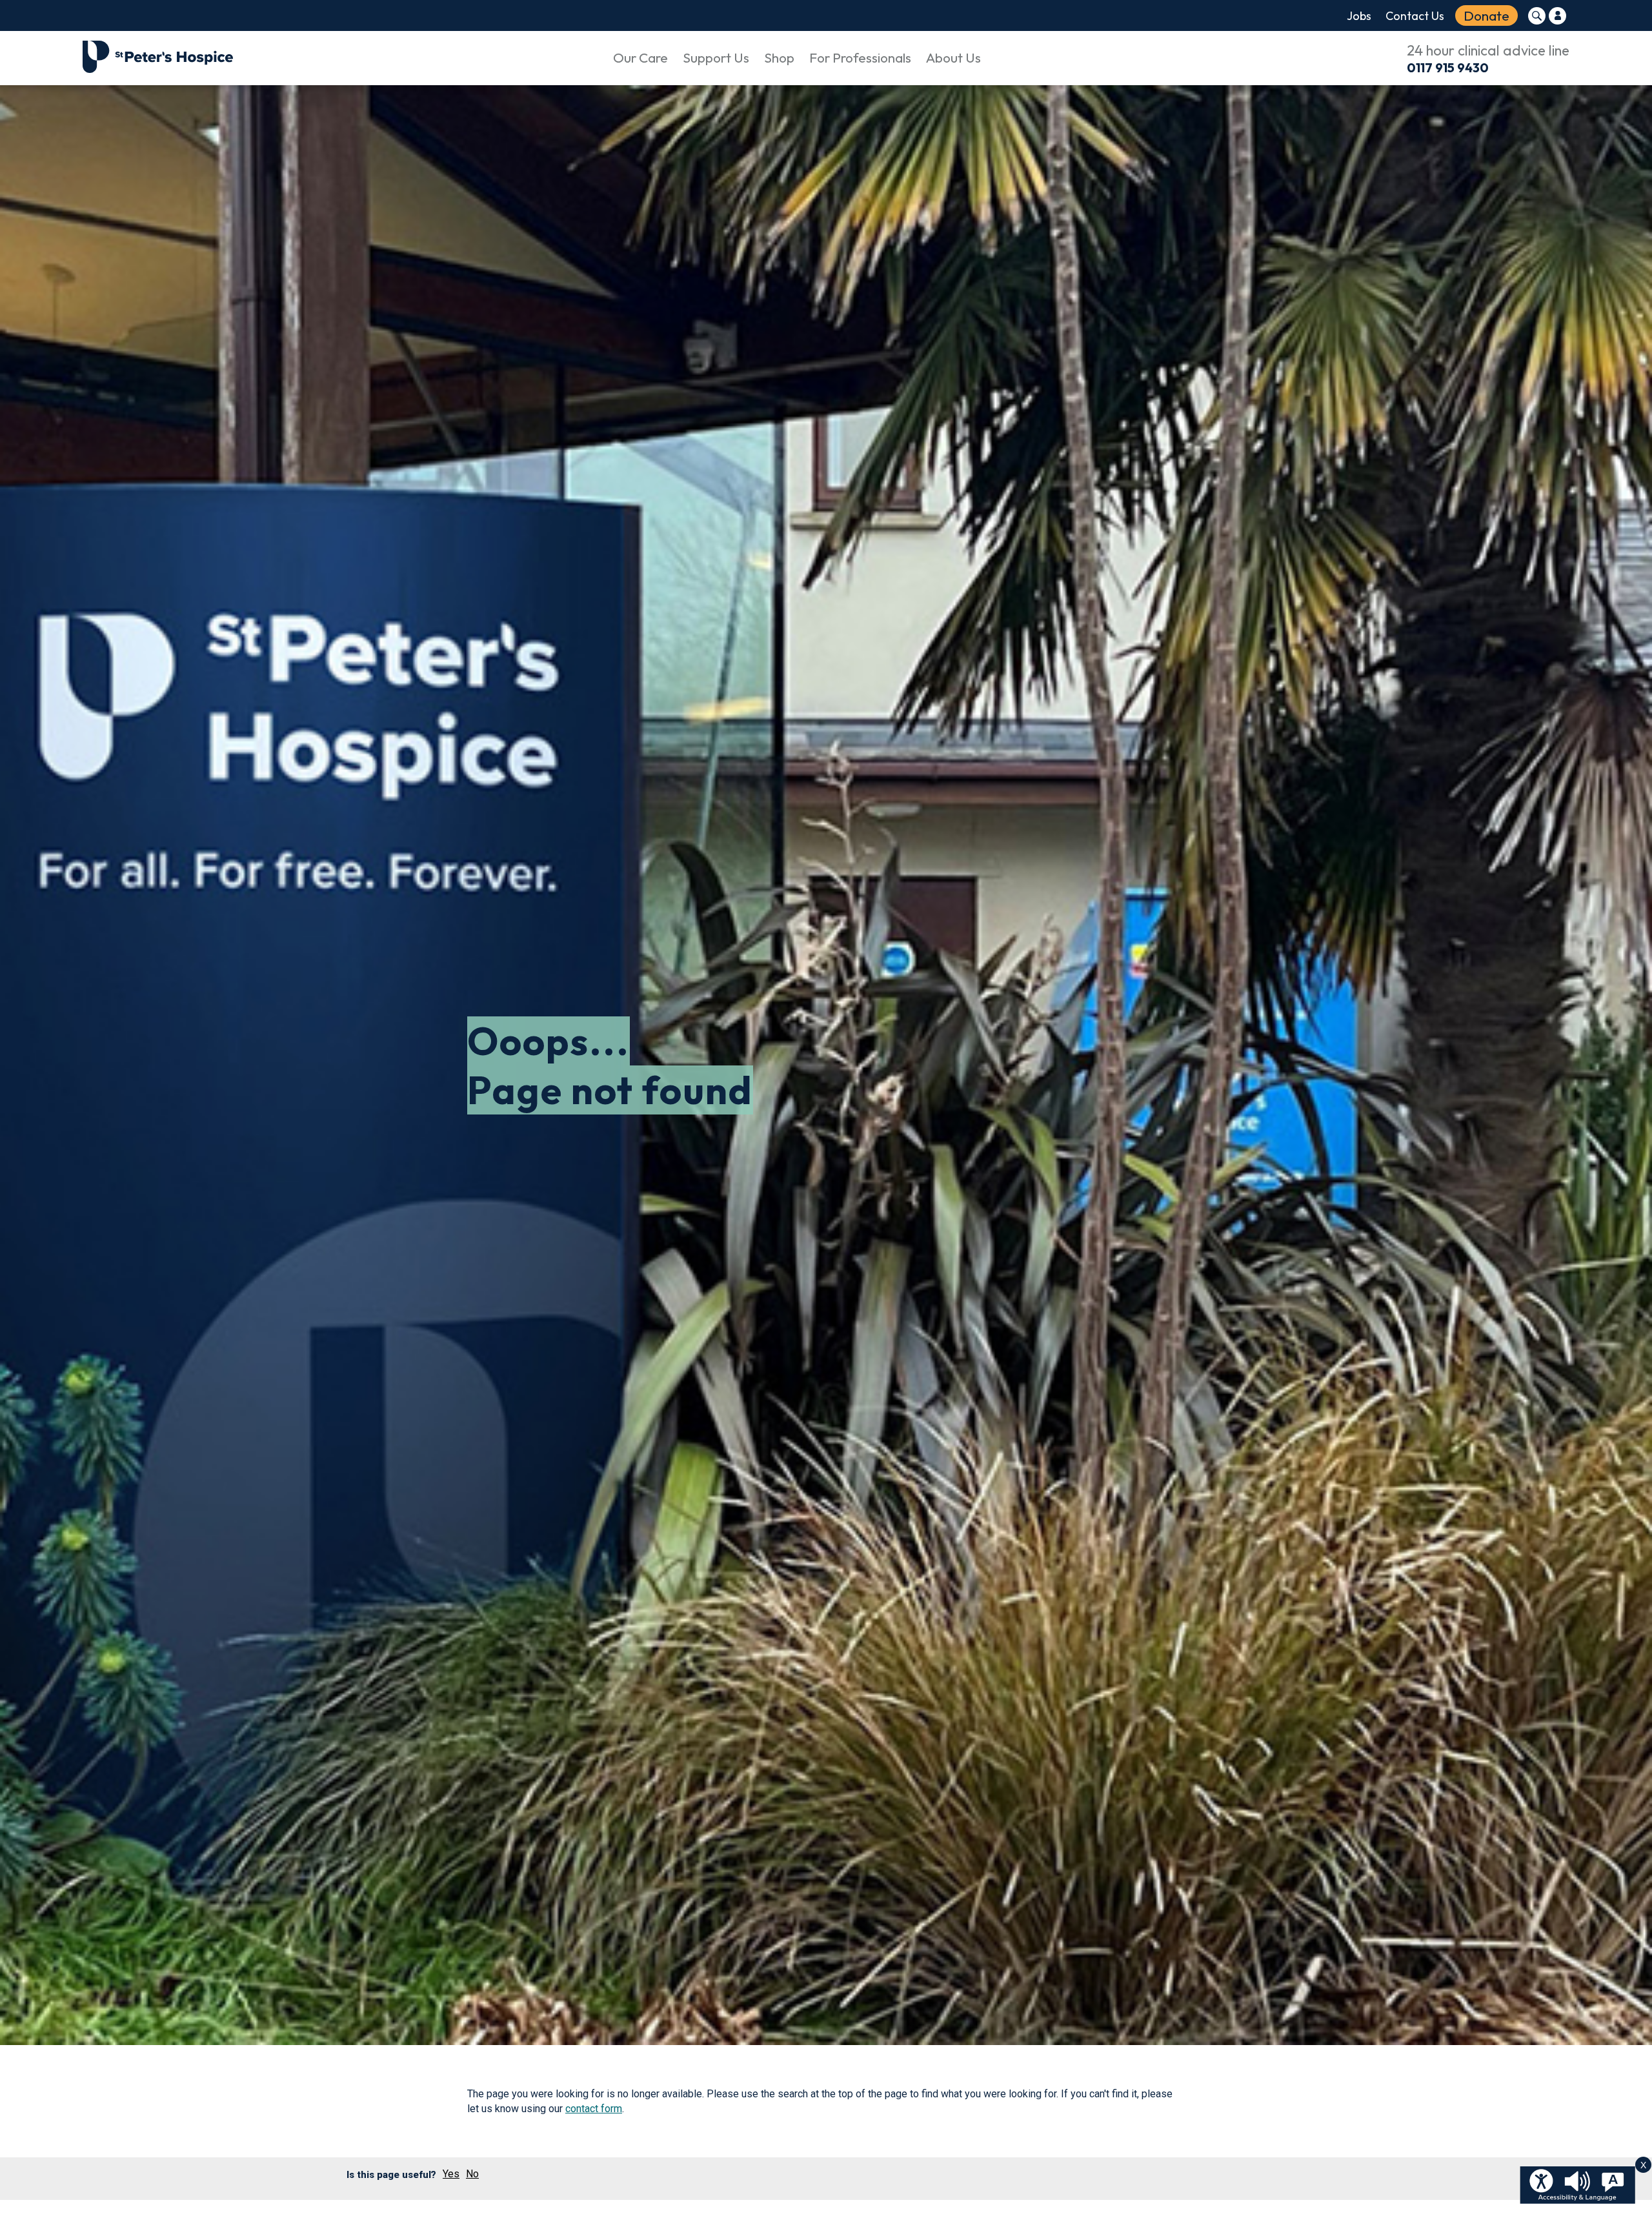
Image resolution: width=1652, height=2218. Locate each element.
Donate (1486, 15)
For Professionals (860, 57)
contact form (594, 2109)
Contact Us (1415, 16)
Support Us (716, 57)
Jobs (1359, 16)
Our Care (640, 57)
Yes (451, 2174)
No (472, 2174)
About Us (953, 57)
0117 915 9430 (1448, 67)
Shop (779, 57)
